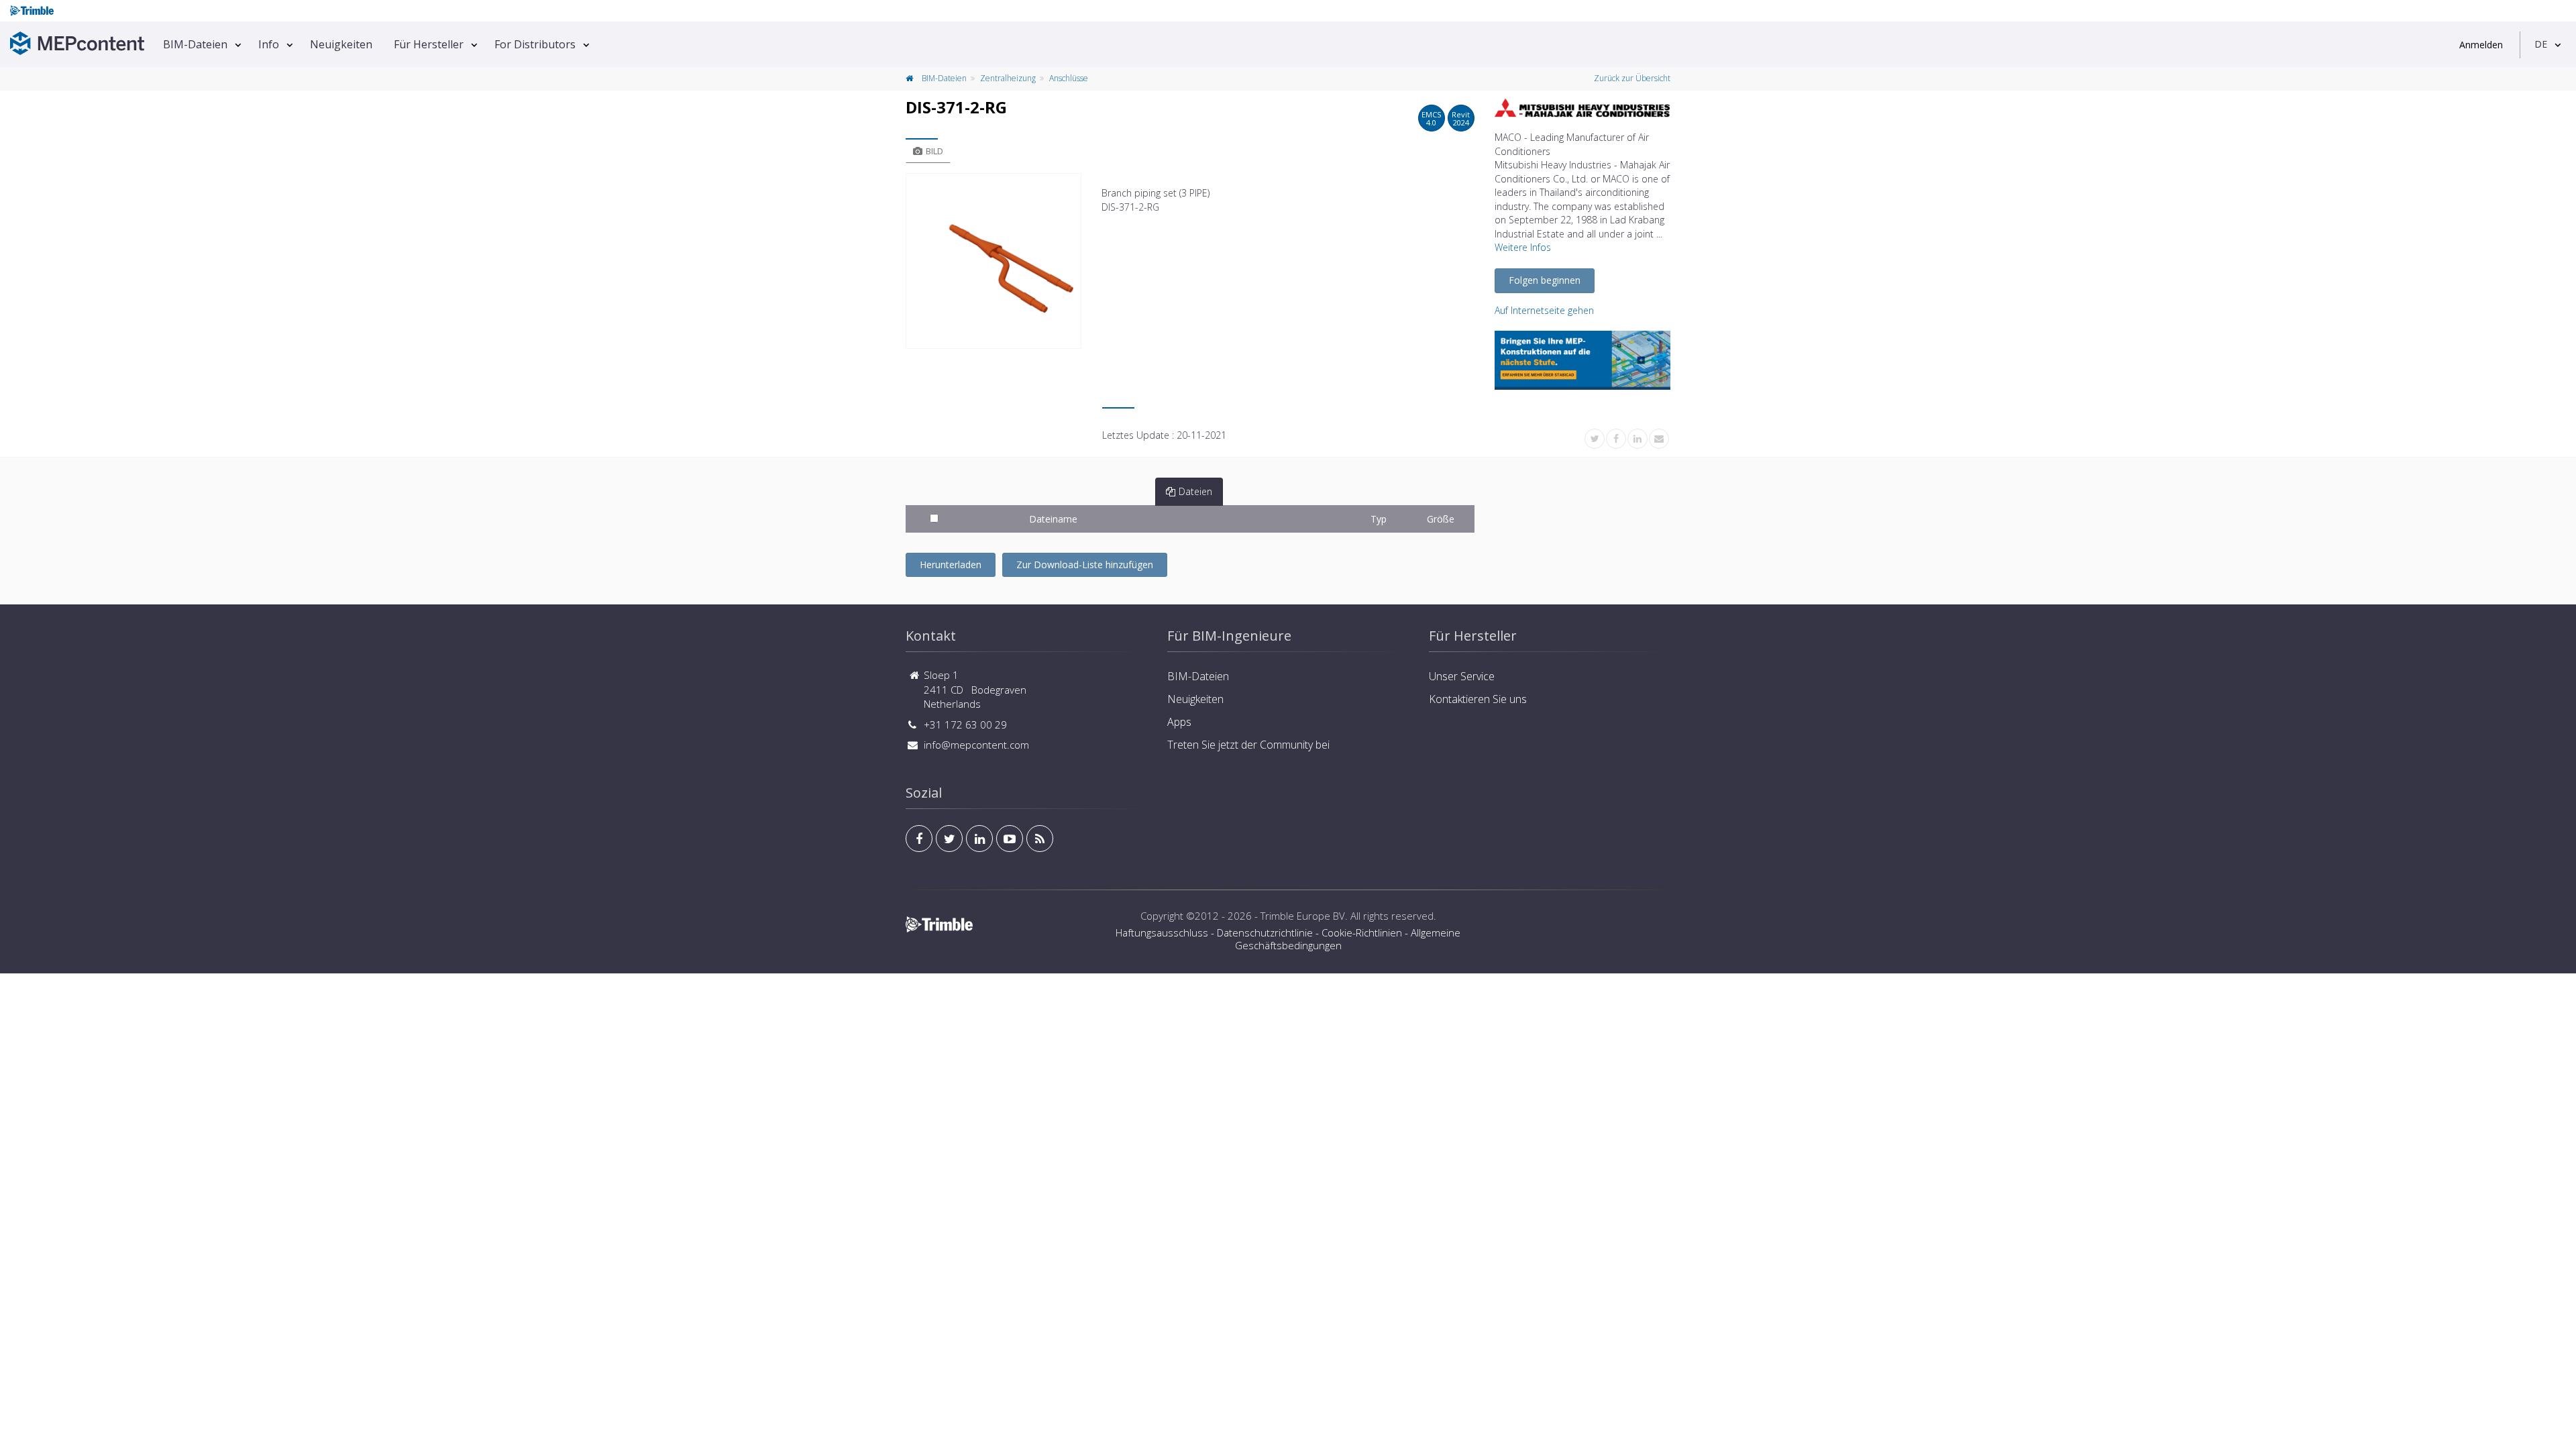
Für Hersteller (429, 44)
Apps (1179, 722)
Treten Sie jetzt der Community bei (1248, 745)
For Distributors (535, 44)
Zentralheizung (1008, 78)
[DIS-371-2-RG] (994, 261)
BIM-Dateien (195, 44)
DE (2541, 44)
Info (269, 44)
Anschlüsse (1069, 78)
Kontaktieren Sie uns (1478, 699)
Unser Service (1462, 676)
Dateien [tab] (1195, 491)
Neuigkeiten (341, 44)
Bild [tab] (934, 151)
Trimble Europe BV (1303, 916)
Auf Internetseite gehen (1544, 310)
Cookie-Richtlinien (1362, 932)
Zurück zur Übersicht (1632, 78)
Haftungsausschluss (1162, 932)
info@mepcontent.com (976, 745)
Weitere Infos (1523, 247)
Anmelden (2481, 45)
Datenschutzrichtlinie (1265, 932)
